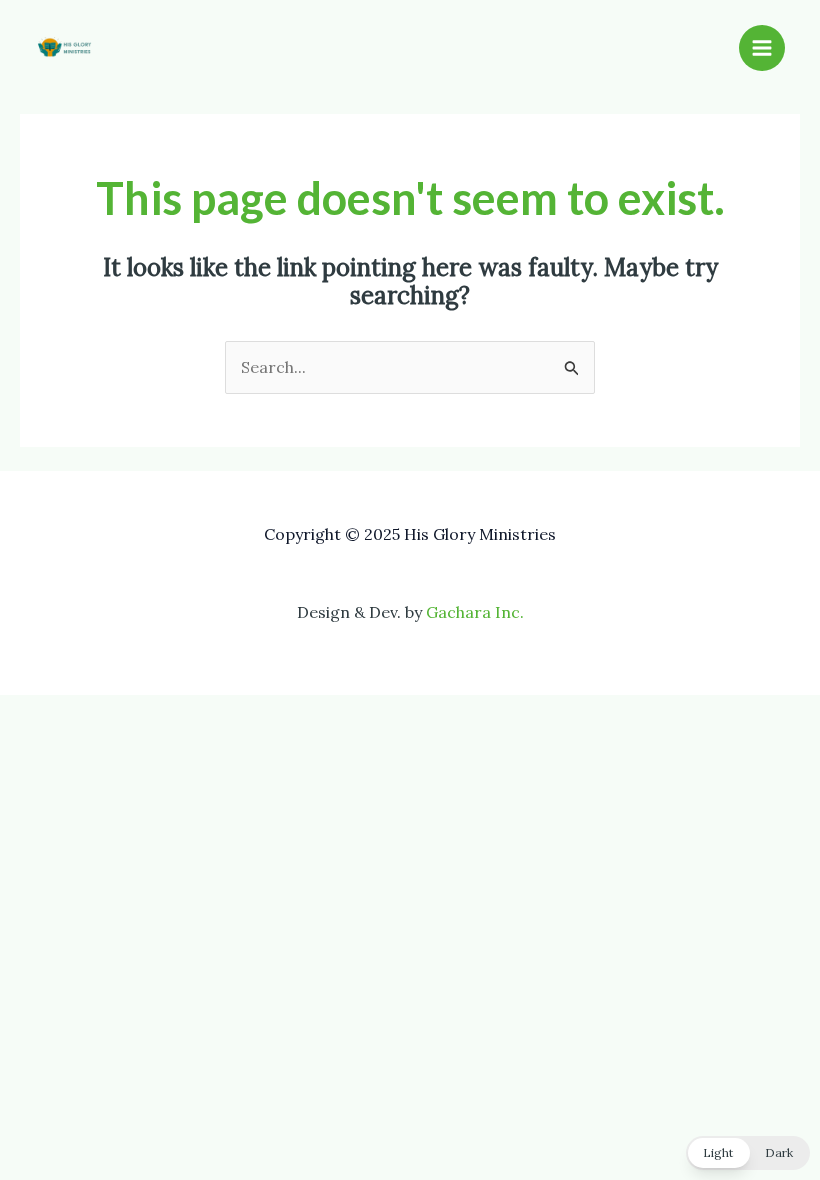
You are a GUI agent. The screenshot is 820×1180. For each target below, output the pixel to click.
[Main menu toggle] (762, 48)
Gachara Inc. (475, 612)
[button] (748, 1153)
